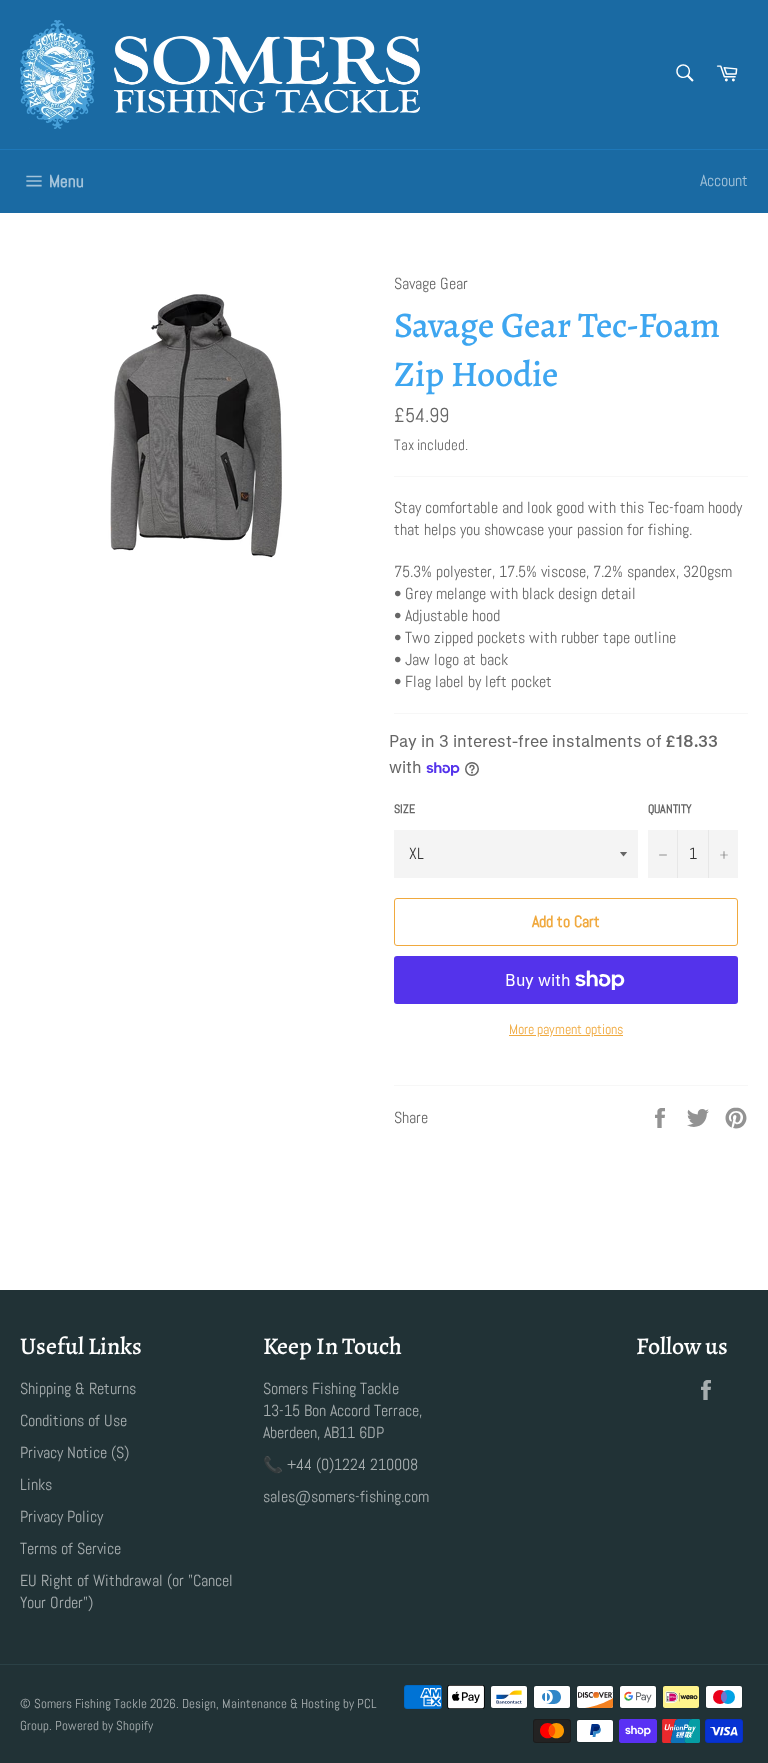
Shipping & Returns (78, 1388)
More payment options (566, 1029)
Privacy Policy (61, 1516)
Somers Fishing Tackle (90, 1703)
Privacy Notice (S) (74, 1452)
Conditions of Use (73, 1420)
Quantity (670, 809)
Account (724, 180)
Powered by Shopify (104, 1725)
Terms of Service (70, 1548)
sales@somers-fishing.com (346, 1496)
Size (404, 809)
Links (36, 1484)
